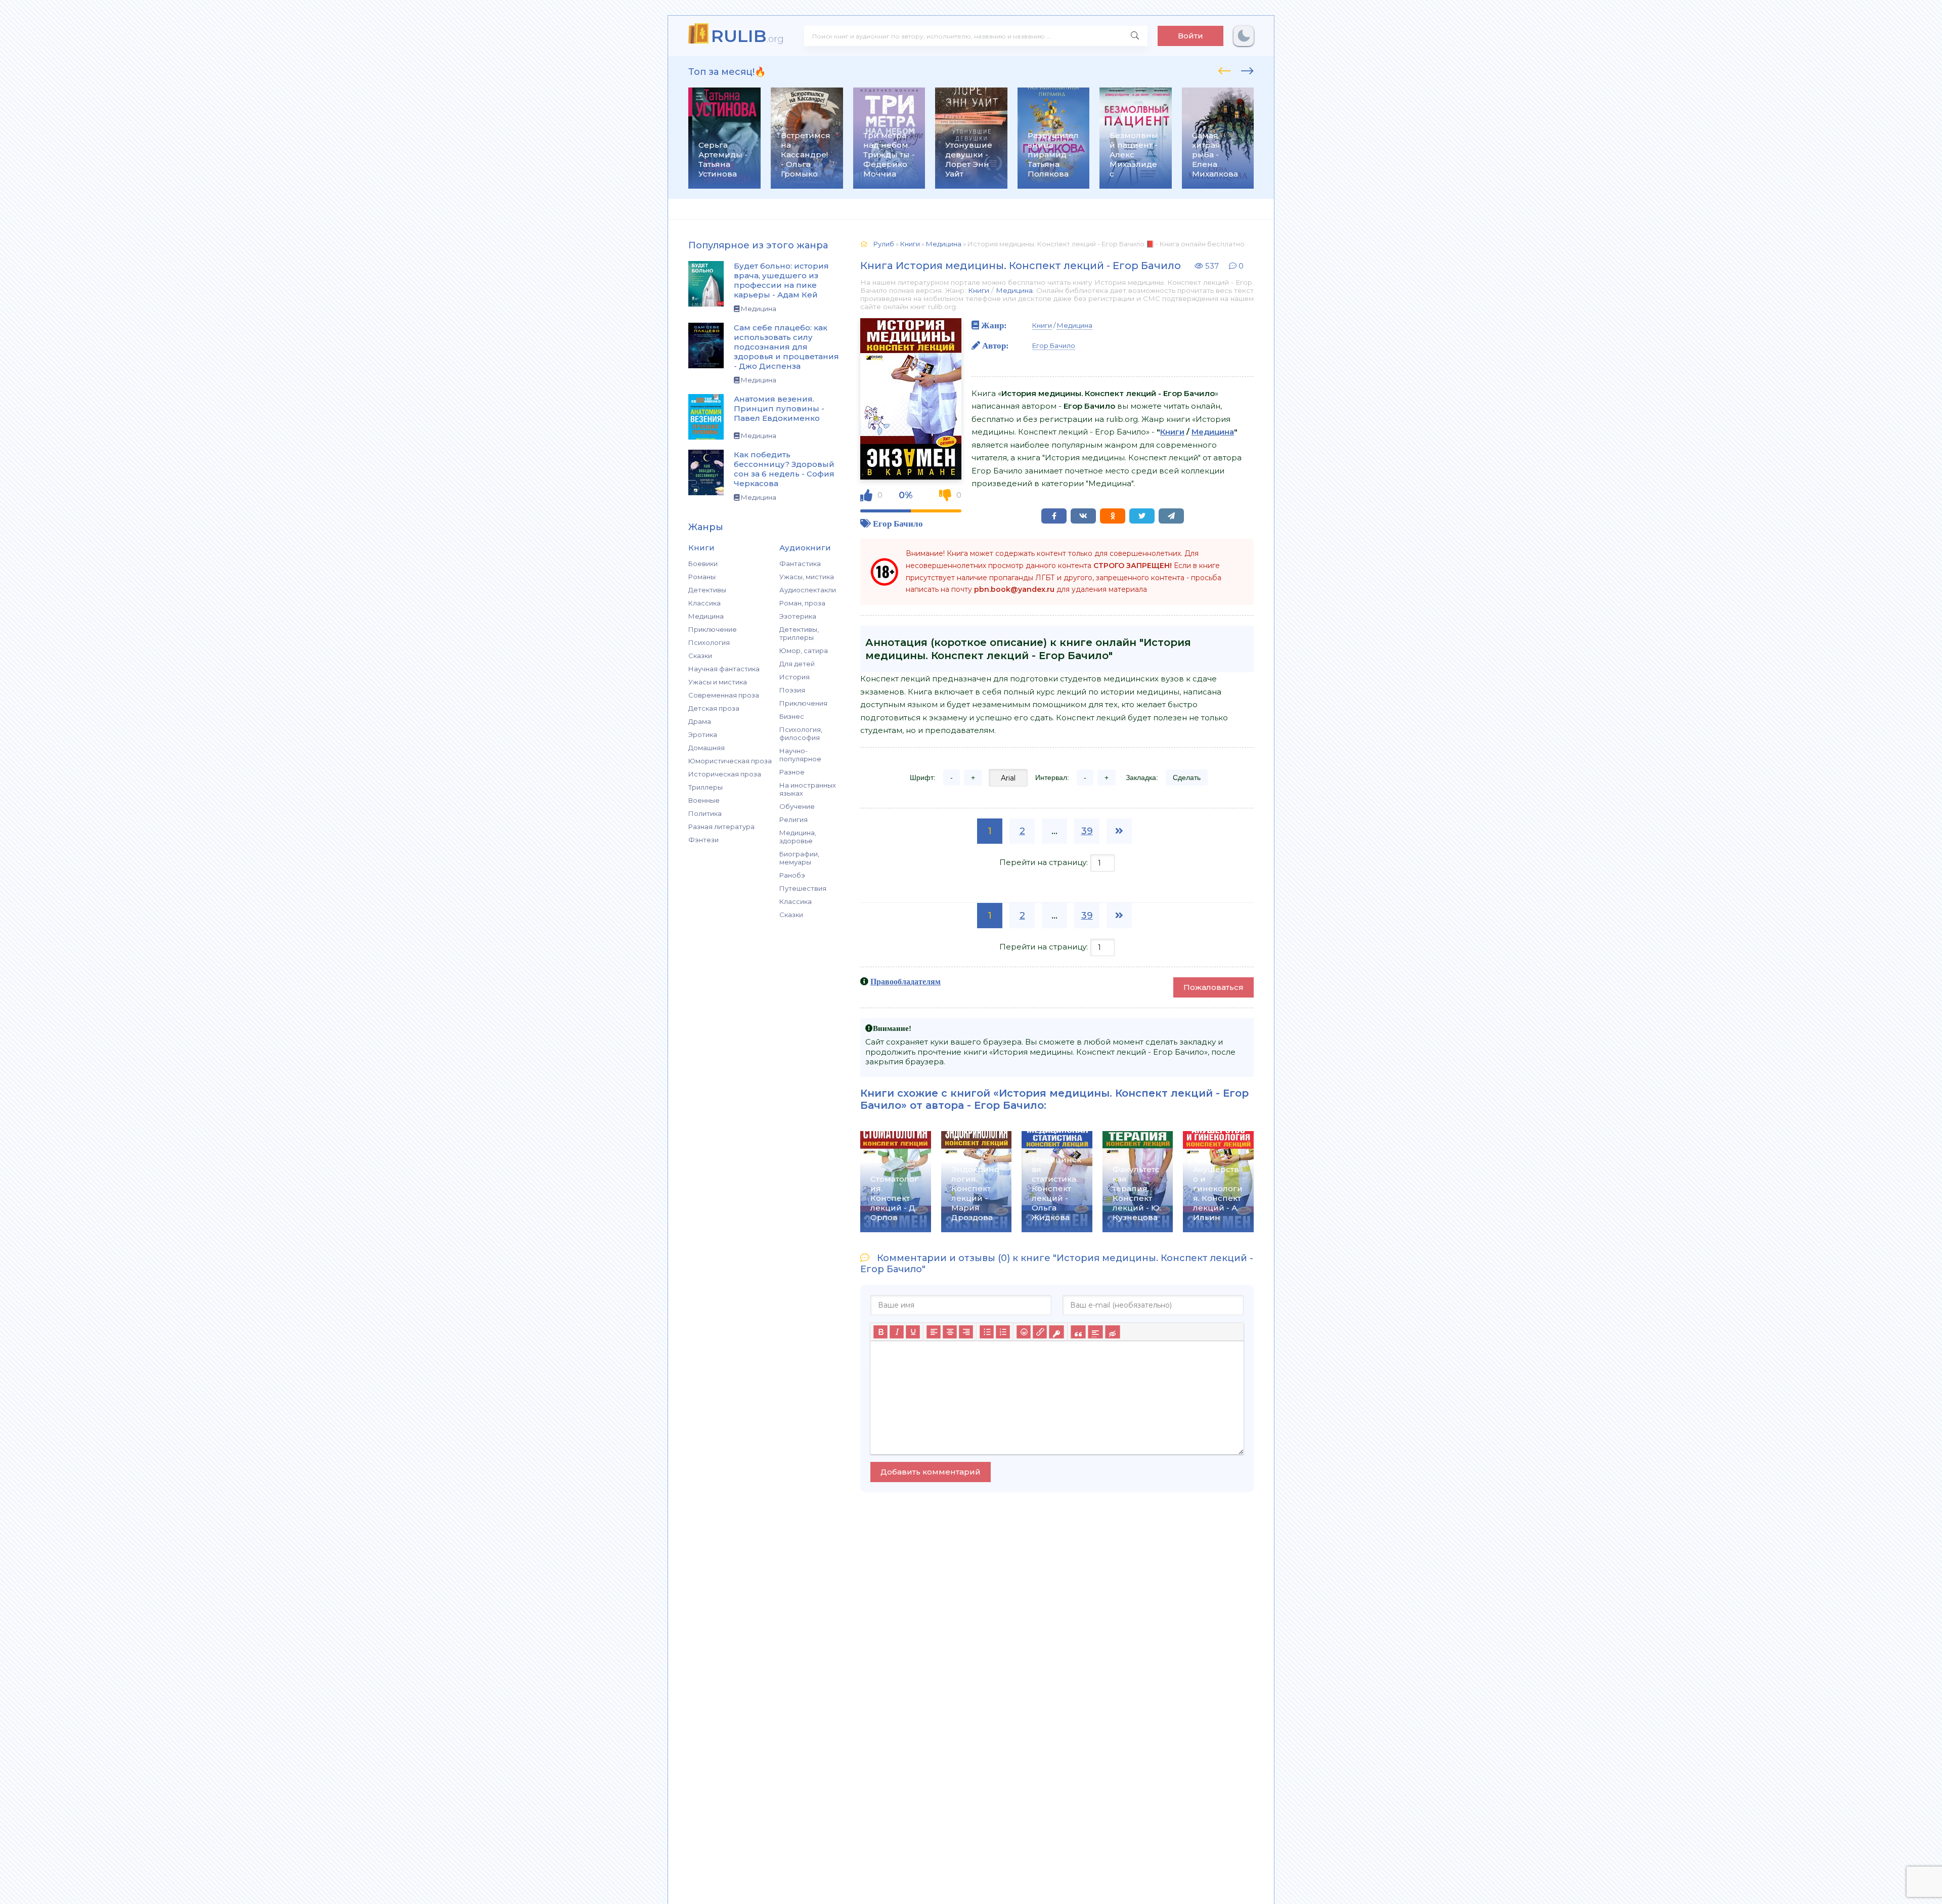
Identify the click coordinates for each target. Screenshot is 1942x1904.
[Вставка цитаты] (1078, 1332)
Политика (705, 813)
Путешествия (803, 888)
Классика (704, 603)
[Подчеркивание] (913, 1332)
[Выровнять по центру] (950, 1332)
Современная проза (724, 695)
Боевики (703, 564)
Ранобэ (792, 875)
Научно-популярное (800, 755)
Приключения (803, 703)
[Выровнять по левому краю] (934, 1332)
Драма (700, 721)
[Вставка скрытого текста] (1112, 1332)
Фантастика (800, 564)
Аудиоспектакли (808, 590)
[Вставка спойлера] (1095, 1332)
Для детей (797, 664)
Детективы (707, 590)
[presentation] (1225, 69)
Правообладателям (906, 981)
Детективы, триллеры (799, 633)
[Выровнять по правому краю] (966, 1332)
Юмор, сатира (804, 651)
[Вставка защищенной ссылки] (1056, 1332)
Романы (702, 577)
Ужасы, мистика (807, 577)
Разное (792, 772)
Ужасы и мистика (718, 682)
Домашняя (707, 748)
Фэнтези (703, 840)
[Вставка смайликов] (1024, 1332)
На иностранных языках (808, 789)
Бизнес (792, 716)
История (795, 677)
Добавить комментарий (931, 1472)
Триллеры (705, 787)
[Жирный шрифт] (880, 1332)
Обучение (797, 806)
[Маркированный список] (987, 1332)
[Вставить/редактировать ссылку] (1040, 1332)
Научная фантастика (724, 669)
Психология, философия (801, 733)
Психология (709, 642)
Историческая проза (725, 774)
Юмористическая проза (730, 761)
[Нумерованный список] (1003, 1332)
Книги (979, 290)
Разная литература (721, 827)
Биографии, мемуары (799, 858)
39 (1087, 831)
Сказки (700, 656)
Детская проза (714, 708)
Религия (793, 819)
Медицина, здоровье (798, 837)
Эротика (703, 734)
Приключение (713, 629)
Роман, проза (802, 603)
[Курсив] (897, 1332)
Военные (704, 800)
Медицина (706, 616)
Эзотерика (798, 616)
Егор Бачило (898, 523)
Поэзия (792, 690)
